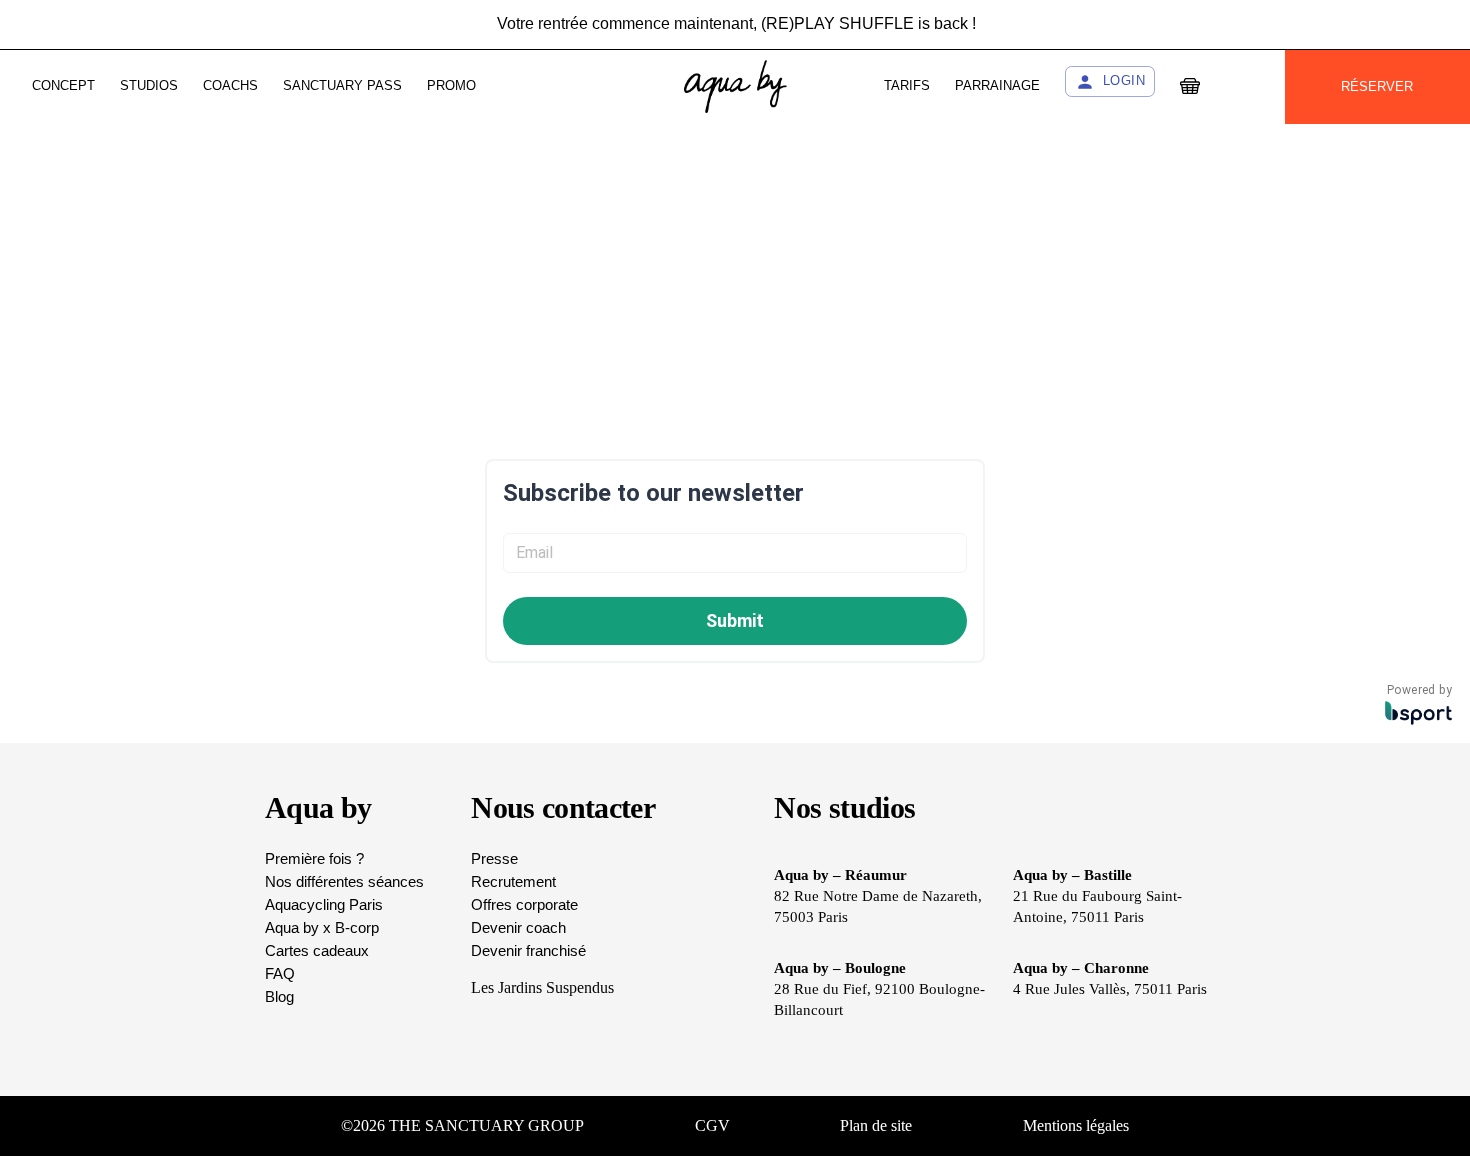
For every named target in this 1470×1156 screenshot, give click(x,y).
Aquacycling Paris (324, 904)
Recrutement (513, 881)
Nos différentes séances (344, 881)
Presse (494, 858)
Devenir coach (518, 927)
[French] (1242, 87)
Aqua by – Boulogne (840, 968)
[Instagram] (1350, 1126)
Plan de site (876, 1125)
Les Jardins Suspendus (542, 987)
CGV (712, 1125)
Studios (149, 85)
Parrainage (997, 85)
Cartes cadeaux (317, 950)
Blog (279, 996)
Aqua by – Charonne (1081, 968)
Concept (63, 85)
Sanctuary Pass (342, 85)
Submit (735, 620)
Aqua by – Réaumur (840, 875)
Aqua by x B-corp (322, 927)
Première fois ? (314, 858)
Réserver (1377, 86)
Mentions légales (1076, 1125)
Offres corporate (524, 904)
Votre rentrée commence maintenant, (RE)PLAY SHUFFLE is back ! (736, 19)
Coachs (230, 85)
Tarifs (907, 85)
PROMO (451, 85)
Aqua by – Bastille (1072, 875)
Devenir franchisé (528, 950)
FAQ (280, 973)
